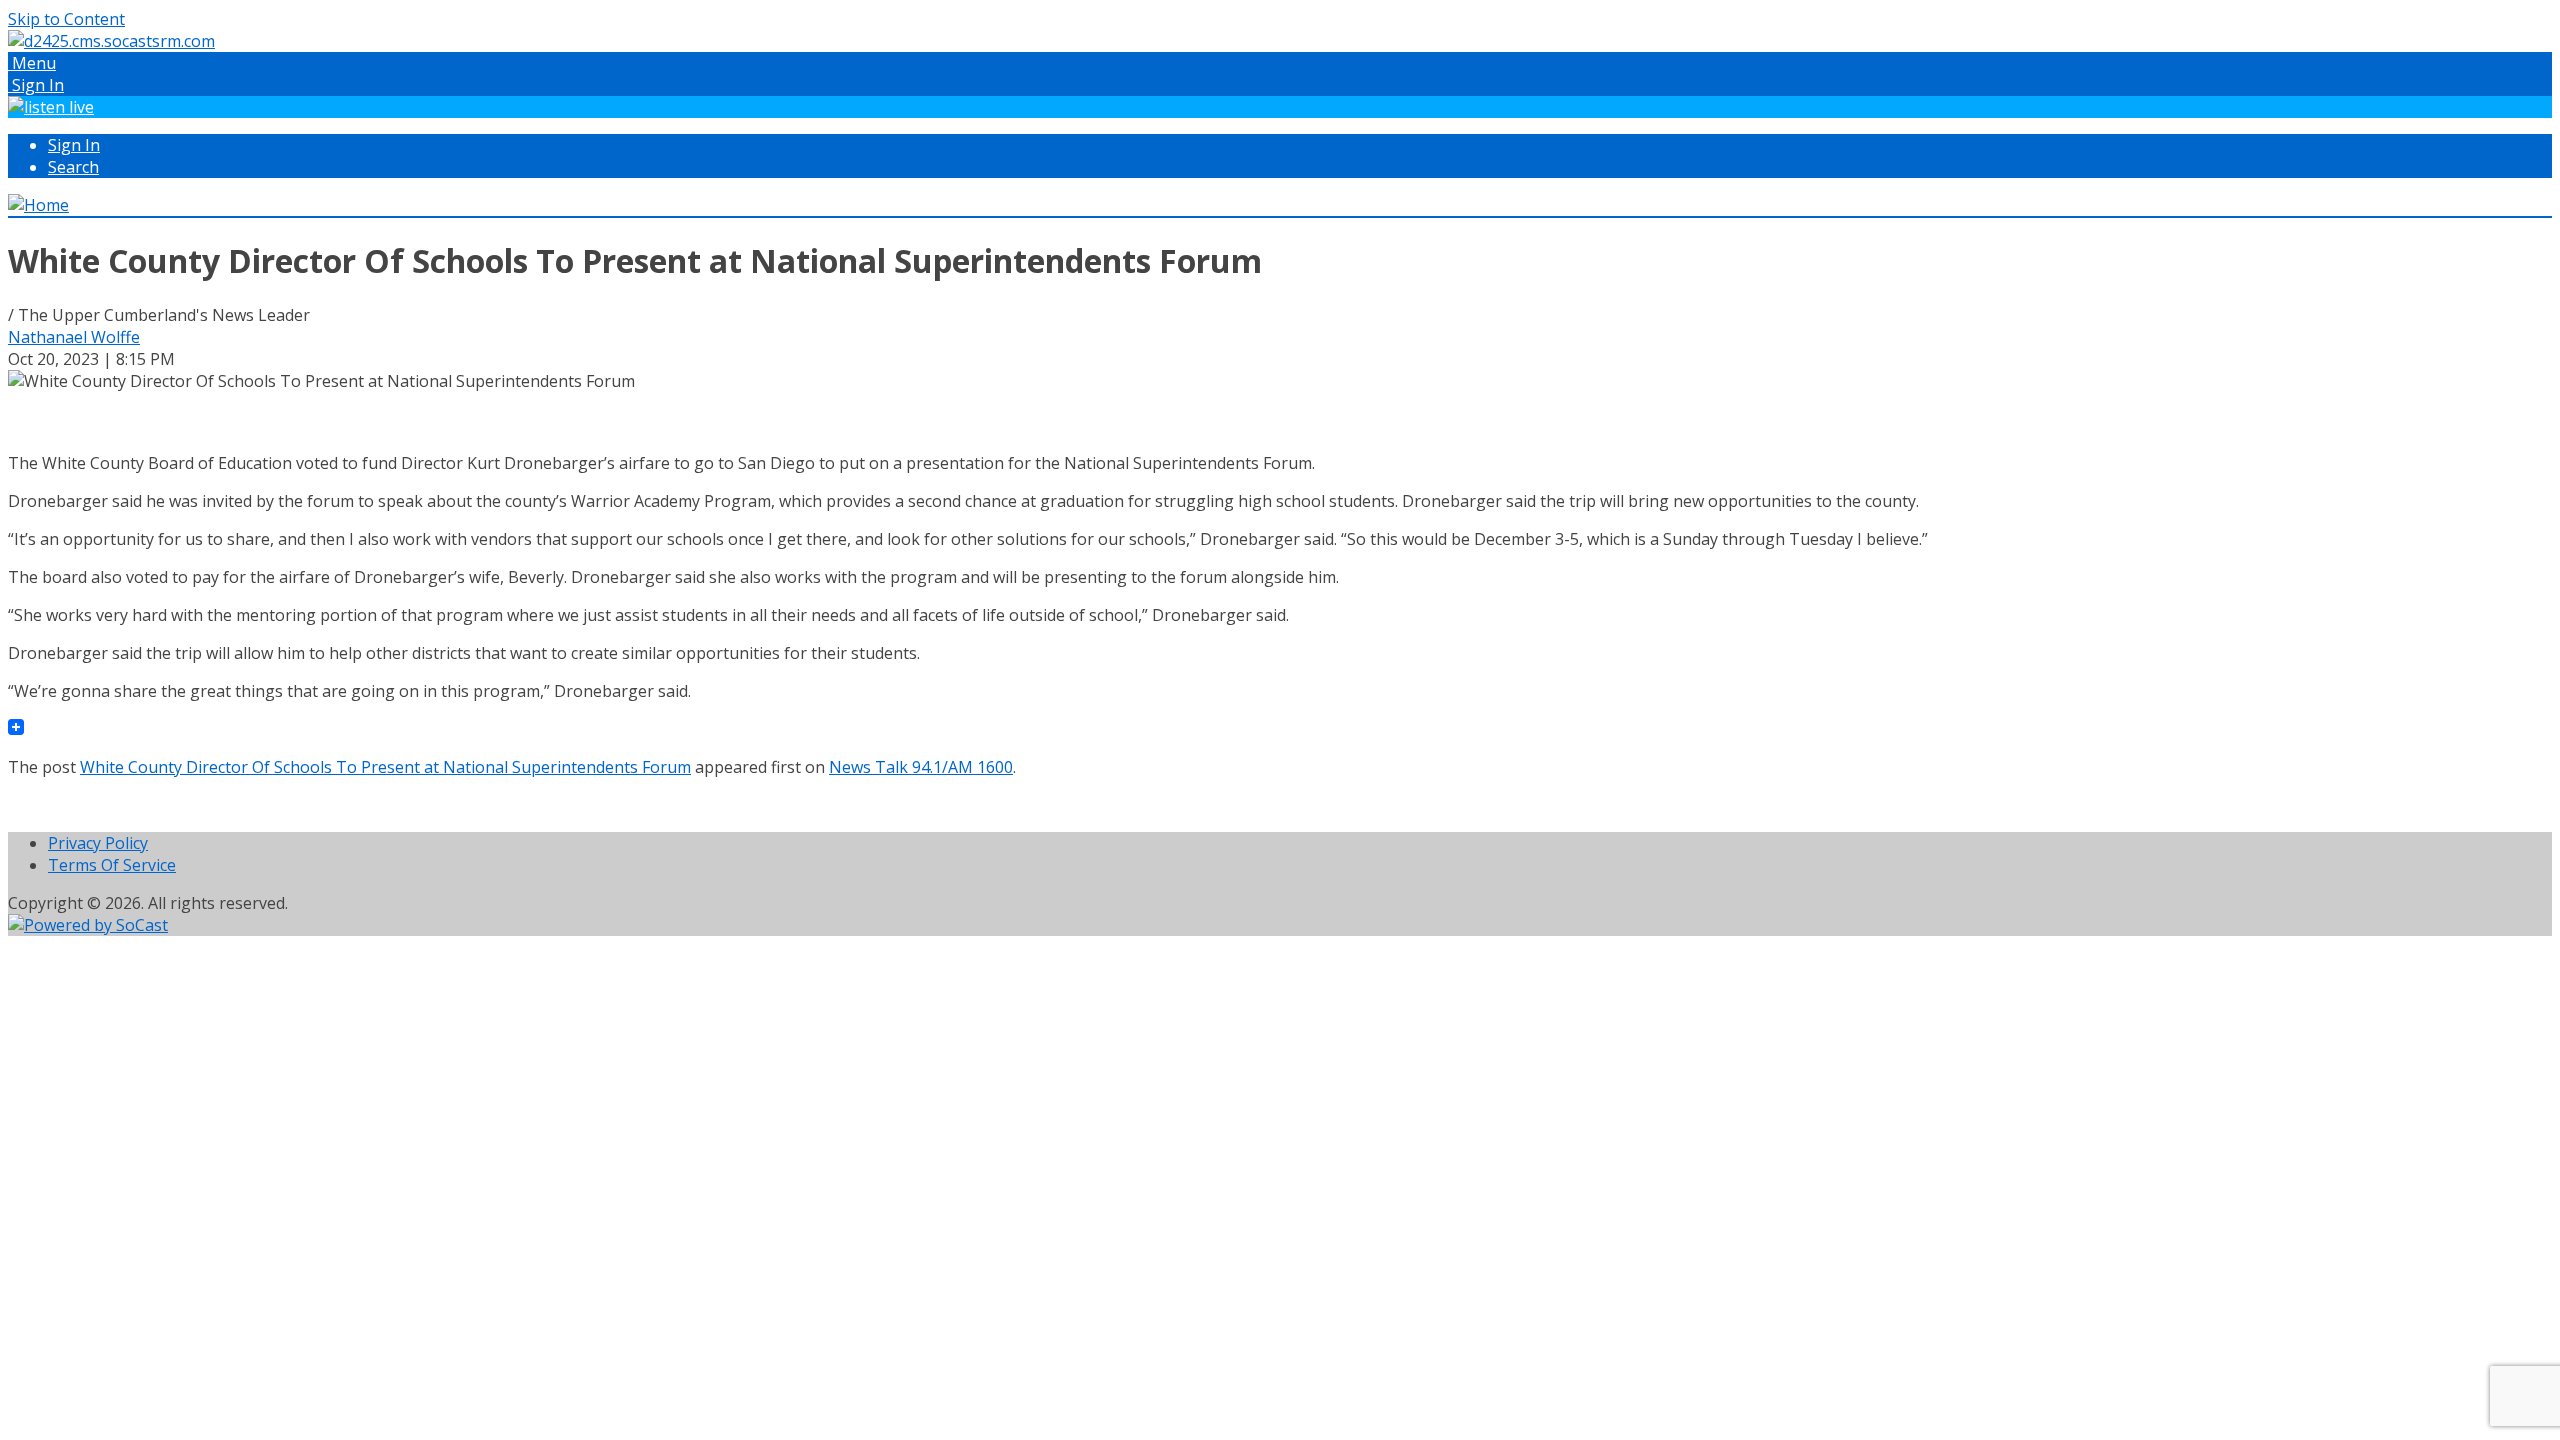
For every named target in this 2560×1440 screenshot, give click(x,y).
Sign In (74, 145)
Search (73, 167)
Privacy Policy (98, 843)
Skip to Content (66, 19)
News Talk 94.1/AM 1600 (921, 767)
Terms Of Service (112, 865)
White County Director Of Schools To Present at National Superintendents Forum (385, 767)
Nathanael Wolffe (74, 337)
